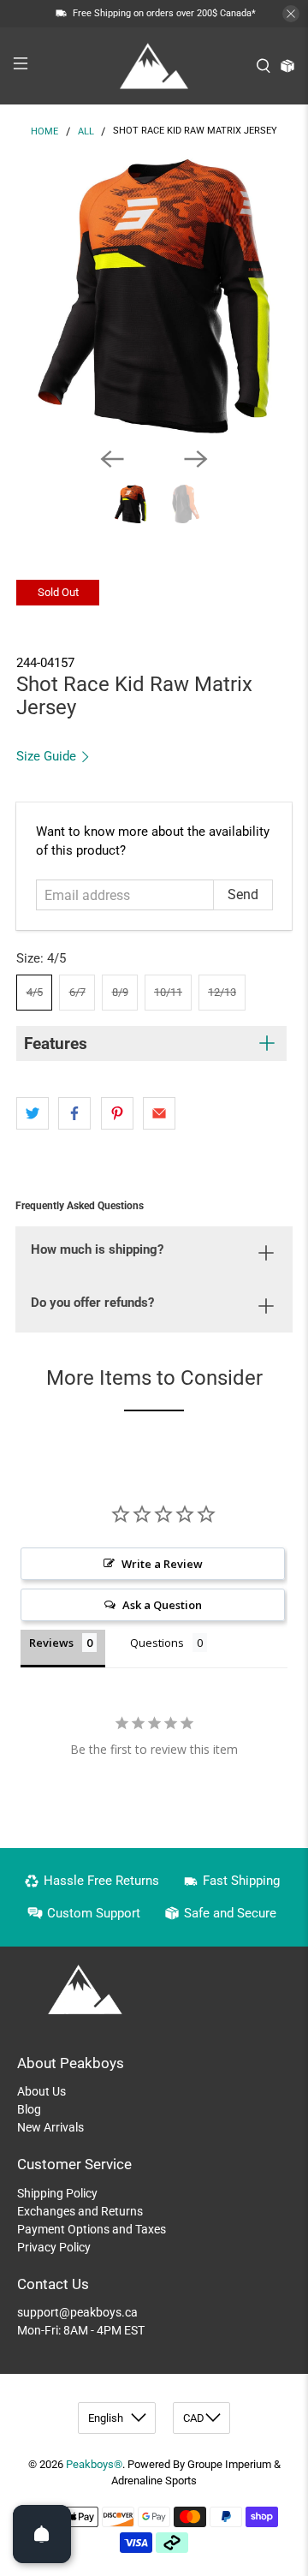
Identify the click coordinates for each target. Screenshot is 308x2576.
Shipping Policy (57, 2193)
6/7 (77, 992)
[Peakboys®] (154, 66)
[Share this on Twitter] (33, 1113)
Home (44, 131)
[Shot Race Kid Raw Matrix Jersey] (154, 295)
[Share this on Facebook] (74, 1113)
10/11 (168, 992)
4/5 (35, 992)
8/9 (120, 992)
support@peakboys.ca (77, 2312)
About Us (41, 2091)
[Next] (196, 459)
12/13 (222, 992)
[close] (291, 14)
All (86, 131)
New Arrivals (50, 2127)
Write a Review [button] (162, 1564)
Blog (29, 2109)
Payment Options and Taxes (92, 2229)
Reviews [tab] (51, 1643)
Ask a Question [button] (162, 1605)
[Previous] (112, 459)
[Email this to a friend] (159, 1113)
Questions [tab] (157, 1643)
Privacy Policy (54, 2247)
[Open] (42, 2534)
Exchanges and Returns (80, 2211)
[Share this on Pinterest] (117, 1113)
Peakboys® (94, 2464)
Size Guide (48, 756)
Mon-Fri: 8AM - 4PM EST (81, 2330)
